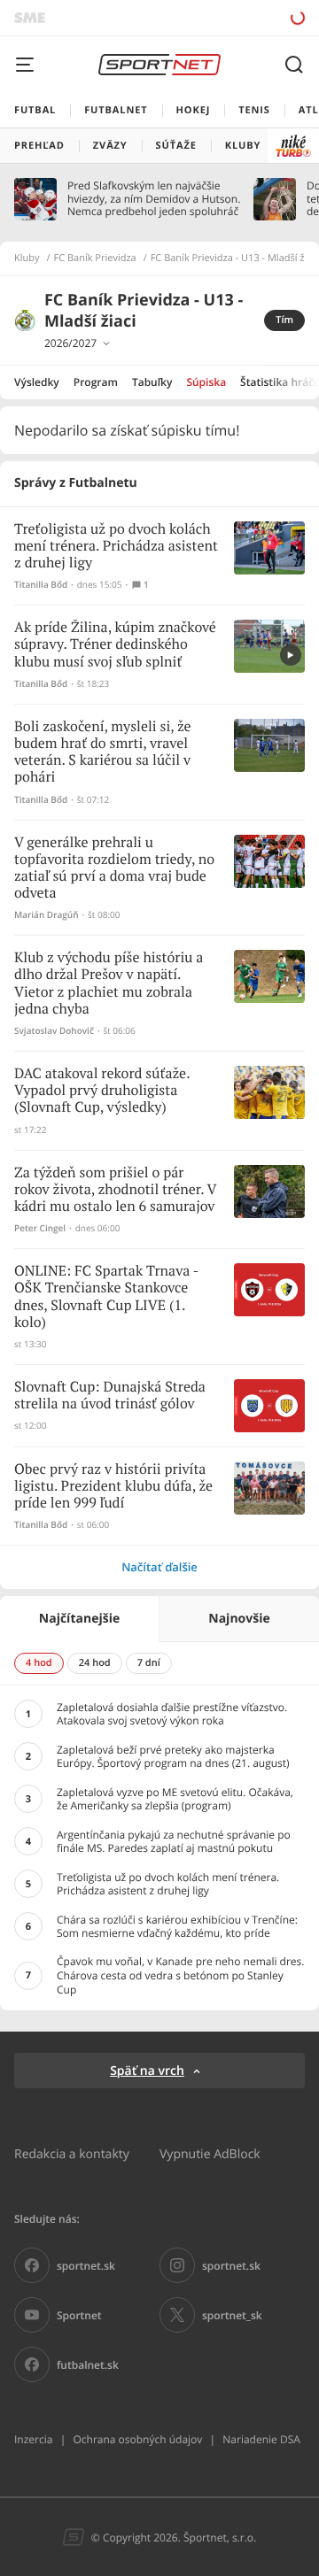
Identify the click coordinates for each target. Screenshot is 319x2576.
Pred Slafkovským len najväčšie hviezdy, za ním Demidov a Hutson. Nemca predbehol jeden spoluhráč (154, 199)
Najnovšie (239, 1619)
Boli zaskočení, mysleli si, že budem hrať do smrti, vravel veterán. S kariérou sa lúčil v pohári (103, 753)
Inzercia (33, 2439)
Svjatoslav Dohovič (54, 1031)
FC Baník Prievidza (95, 258)
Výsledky (37, 382)
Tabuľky (152, 382)
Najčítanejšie (79, 1619)
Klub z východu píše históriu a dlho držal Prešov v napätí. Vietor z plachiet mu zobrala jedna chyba (109, 984)
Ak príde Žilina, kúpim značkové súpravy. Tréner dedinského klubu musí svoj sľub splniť (115, 645)
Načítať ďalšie (159, 1567)
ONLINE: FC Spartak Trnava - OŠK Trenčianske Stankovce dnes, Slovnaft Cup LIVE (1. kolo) (106, 1297)
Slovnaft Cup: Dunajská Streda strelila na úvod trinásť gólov (110, 1396)
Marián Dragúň (47, 915)
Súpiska (206, 382)
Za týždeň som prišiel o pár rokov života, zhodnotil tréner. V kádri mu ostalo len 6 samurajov (115, 1190)
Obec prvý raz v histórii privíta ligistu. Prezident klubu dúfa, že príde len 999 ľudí (113, 1487)
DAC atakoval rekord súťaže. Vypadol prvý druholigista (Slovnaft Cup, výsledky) (102, 1091)
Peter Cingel (40, 1228)
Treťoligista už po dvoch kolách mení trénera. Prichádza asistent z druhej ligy (116, 547)
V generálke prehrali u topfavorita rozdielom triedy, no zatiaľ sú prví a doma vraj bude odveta (114, 869)
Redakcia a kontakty (72, 2153)
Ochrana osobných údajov (137, 2439)
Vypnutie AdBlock (210, 2153)
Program (96, 382)
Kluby (27, 258)
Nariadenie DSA (261, 2439)
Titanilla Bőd (41, 585)
